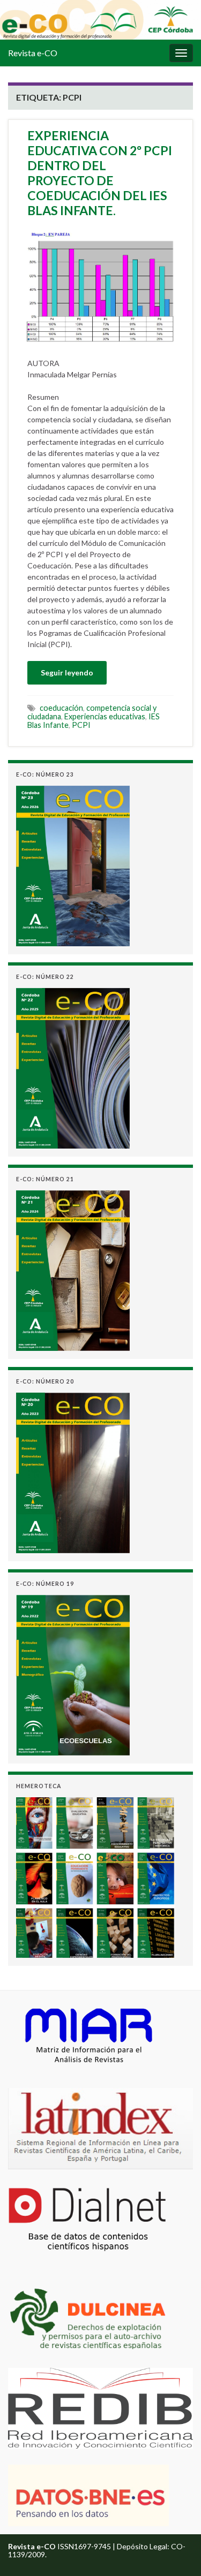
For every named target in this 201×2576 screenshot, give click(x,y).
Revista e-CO (33, 53)
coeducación (61, 708)
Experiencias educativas (105, 716)
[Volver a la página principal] (100, 20)
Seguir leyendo (67, 673)
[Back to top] (177, 2552)
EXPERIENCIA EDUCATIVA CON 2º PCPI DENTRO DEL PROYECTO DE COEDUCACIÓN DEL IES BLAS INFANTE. (100, 173)
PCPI (81, 725)
